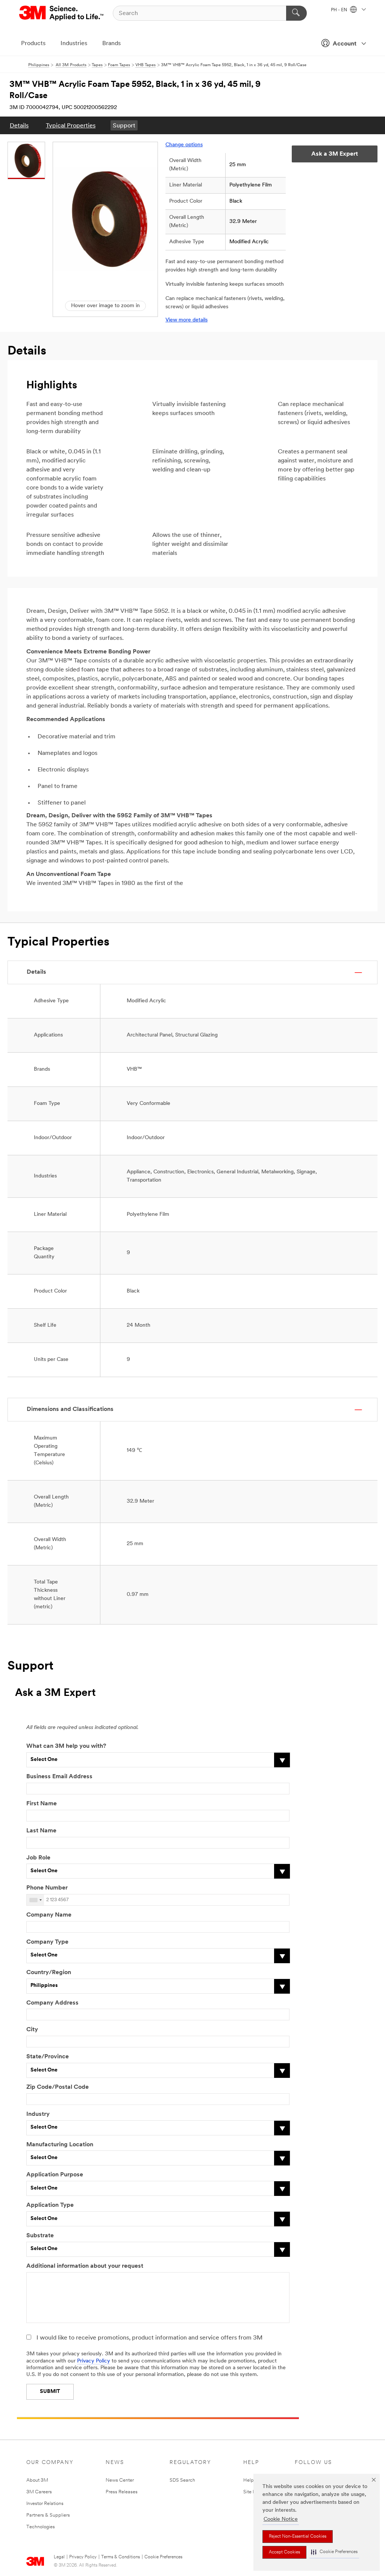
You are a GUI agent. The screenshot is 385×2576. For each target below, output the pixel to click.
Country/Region (49, 1973)
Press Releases (122, 2492)
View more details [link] (186, 320)
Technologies (41, 2527)
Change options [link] (184, 145)
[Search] (296, 13)
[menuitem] (19, 125)
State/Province (48, 2057)
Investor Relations (45, 2504)
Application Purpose (55, 2175)
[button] (334, 2552)
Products (33, 44)
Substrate (40, 2236)
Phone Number (47, 1888)
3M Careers (39, 2492)
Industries (74, 44)
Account (345, 44)
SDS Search (182, 2480)
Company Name (49, 1915)
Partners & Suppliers (48, 2515)
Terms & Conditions (121, 2557)
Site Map (253, 2492)
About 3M (37, 2480)
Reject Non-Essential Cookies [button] (298, 2537)
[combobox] (35, 1900)
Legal (59, 2557)
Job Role (38, 1858)
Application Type (50, 2205)
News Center (120, 2480)
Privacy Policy (94, 2361)
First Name (42, 1804)
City (32, 2030)
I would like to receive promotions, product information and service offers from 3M (149, 2338)
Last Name (41, 1831)
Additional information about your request (85, 2266)
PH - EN (340, 10)
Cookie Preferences (163, 2557)
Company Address (52, 2003)
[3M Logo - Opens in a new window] (62, 13)
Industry (38, 2114)
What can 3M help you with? (66, 1746)
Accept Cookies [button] (284, 2552)
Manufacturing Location (60, 2145)
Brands (111, 44)
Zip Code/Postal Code (58, 2087)
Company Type (47, 1942)
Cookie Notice (281, 2519)
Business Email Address (59, 1777)
